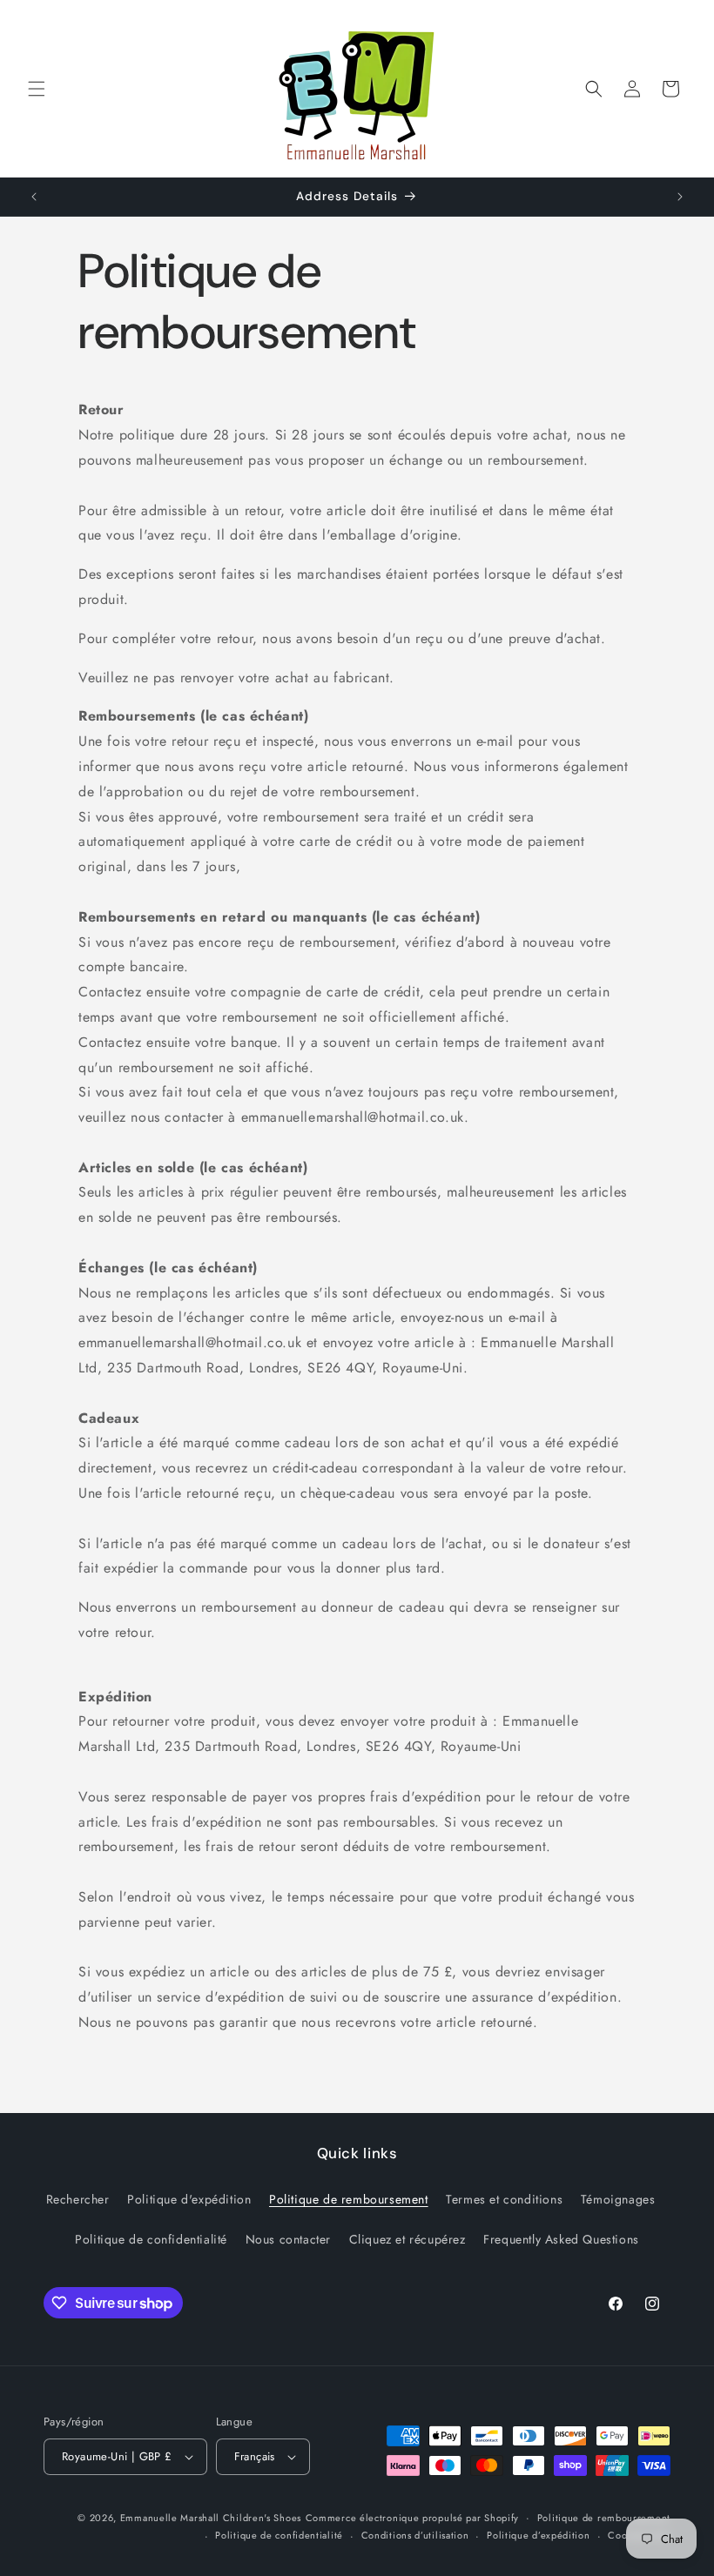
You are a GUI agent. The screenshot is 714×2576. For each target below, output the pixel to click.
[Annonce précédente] (34, 197)
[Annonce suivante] (680, 197)
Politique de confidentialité (151, 2239)
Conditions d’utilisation (415, 2535)
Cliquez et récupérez (408, 2239)
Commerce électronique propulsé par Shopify (412, 2518)
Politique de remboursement (349, 2199)
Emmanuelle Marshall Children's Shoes (211, 2518)
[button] (37, 89)
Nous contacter (288, 2239)
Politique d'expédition (189, 2199)
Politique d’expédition (538, 2535)
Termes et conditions (504, 2199)
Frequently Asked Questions (561, 2239)
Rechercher (78, 2199)
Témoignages (618, 2199)
